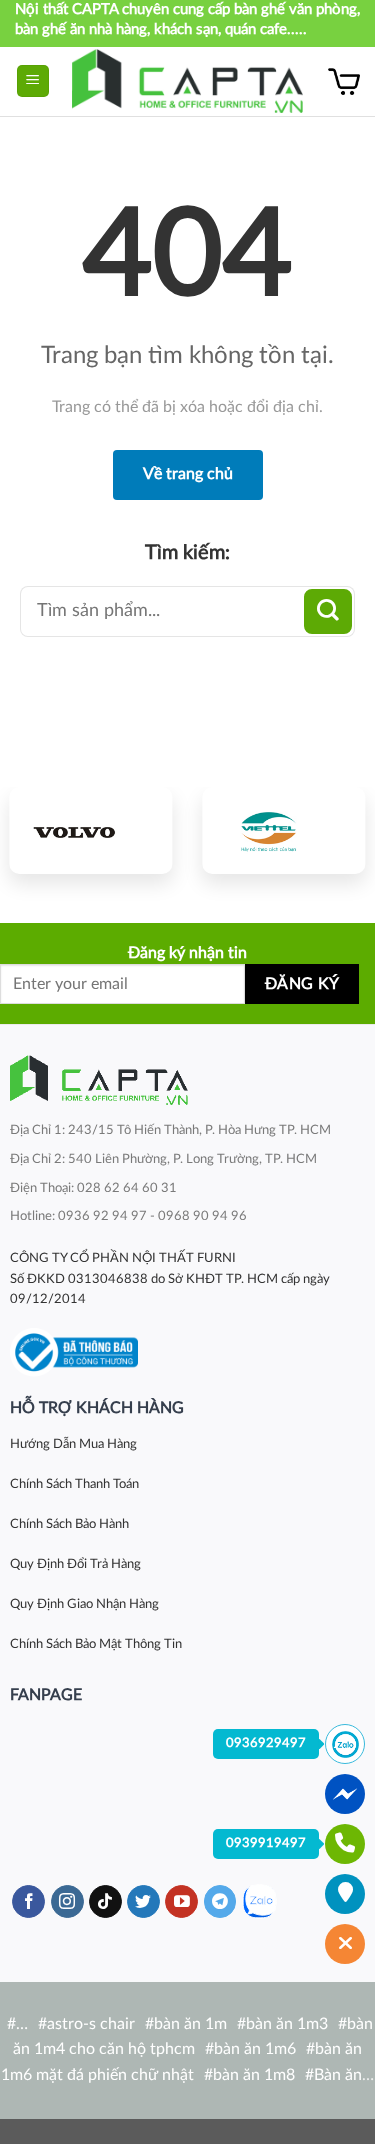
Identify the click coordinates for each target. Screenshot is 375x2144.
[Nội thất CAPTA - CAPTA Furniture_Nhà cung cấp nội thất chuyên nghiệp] (187, 81)
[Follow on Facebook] (28, 1902)
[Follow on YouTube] (181, 1902)
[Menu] (33, 81)
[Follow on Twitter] (143, 1902)
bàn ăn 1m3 (287, 2024)
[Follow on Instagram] (67, 1902)
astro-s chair (91, 2024)
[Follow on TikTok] (105, 1902)
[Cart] (344, 81)
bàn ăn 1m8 (254, 2075)
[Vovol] (91, 830)
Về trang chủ (188, 474)
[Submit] (328, 611)
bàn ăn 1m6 (255, 2049)
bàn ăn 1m (190, 2024)
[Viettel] (284, 830)
